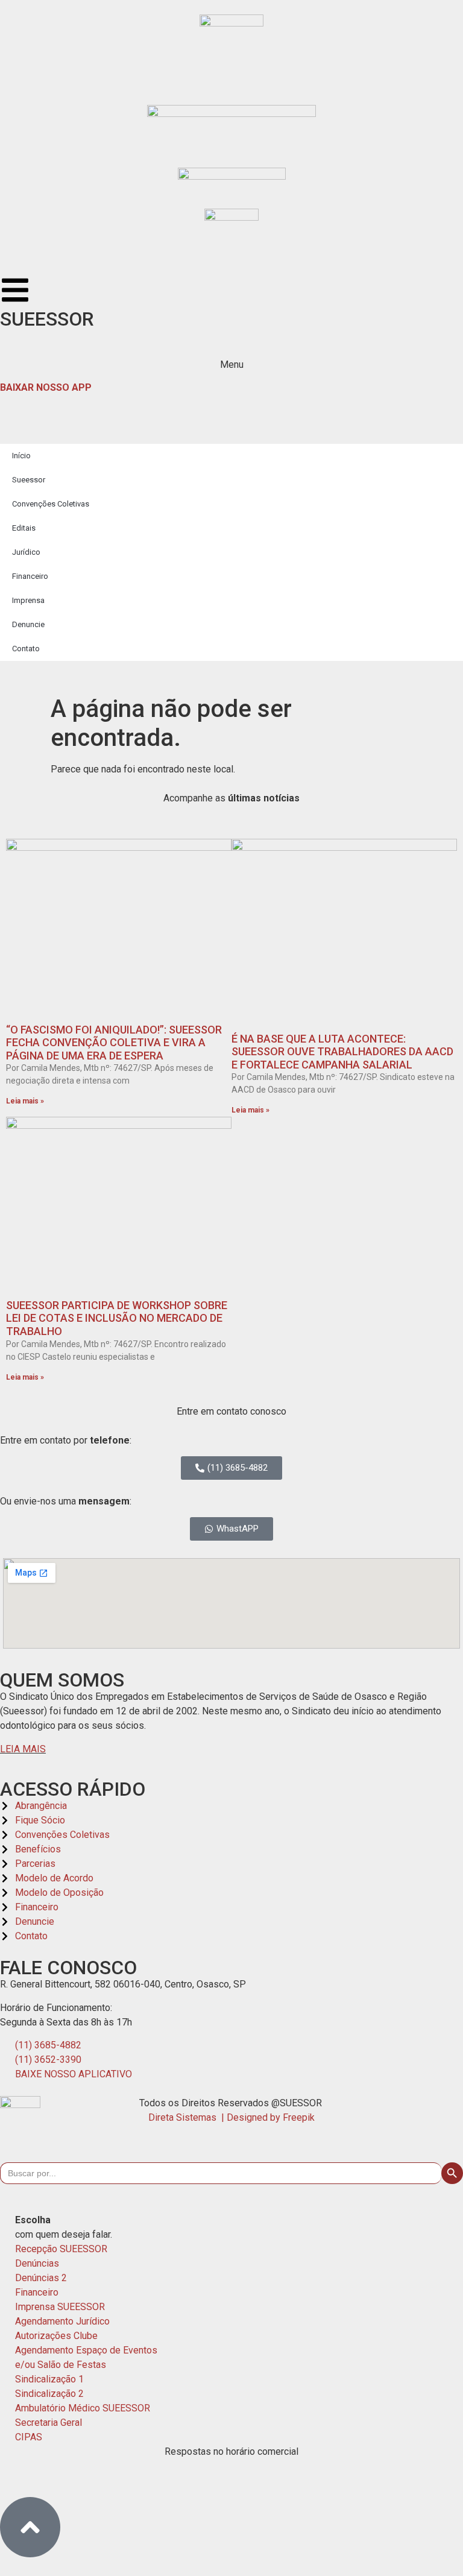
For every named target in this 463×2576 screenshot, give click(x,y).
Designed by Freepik (271, 2117)
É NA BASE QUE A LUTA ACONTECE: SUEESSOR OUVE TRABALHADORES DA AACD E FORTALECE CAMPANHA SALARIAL (342, 1052)
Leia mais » (25, 1101)
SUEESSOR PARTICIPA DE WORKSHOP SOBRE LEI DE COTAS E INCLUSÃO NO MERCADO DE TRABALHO (117, 1318)
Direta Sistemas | (187, 2117)
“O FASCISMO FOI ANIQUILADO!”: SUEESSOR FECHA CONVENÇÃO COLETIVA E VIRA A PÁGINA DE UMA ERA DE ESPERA (114, 1043)
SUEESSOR (47, 319)
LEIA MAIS (23, 1749)
